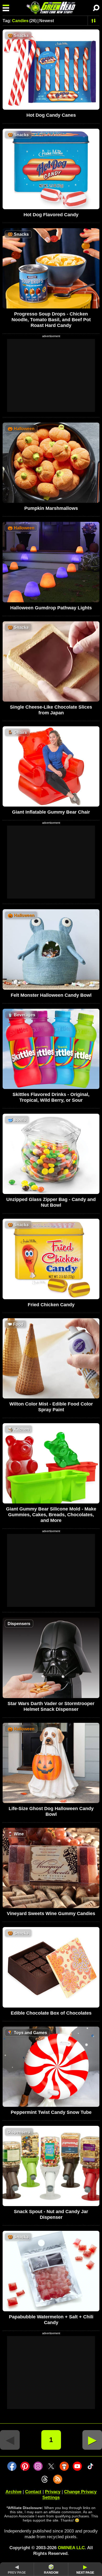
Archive (13, 2492)
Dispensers (19, 1624)
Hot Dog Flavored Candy (51, 215)
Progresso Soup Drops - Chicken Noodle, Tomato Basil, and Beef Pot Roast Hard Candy (51, 320)
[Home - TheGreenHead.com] (51, 8)
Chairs (17, 732)
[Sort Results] (94, 21)
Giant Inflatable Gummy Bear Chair (51, 812)
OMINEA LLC (71, 2548)
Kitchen (18, 1429)
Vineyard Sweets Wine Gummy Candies (51, 1914)
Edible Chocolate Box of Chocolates (51, 2013)
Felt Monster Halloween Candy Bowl (51, 995)
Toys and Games (27, 2033)
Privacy (53, 2492)
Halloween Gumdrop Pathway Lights (51, 608)
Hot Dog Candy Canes (51, 115)
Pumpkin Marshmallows (51, 508)
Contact (33, 2492)
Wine (16, 1834)
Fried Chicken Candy (51, 1305)
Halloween (21, 429)
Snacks (18, 36)
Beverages (21, 1015)
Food (16, 1324)
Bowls (17, 1120)
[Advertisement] (51, 375)
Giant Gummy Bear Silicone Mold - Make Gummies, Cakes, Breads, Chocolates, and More (51, 1515)
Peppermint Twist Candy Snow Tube (51, 2112)
